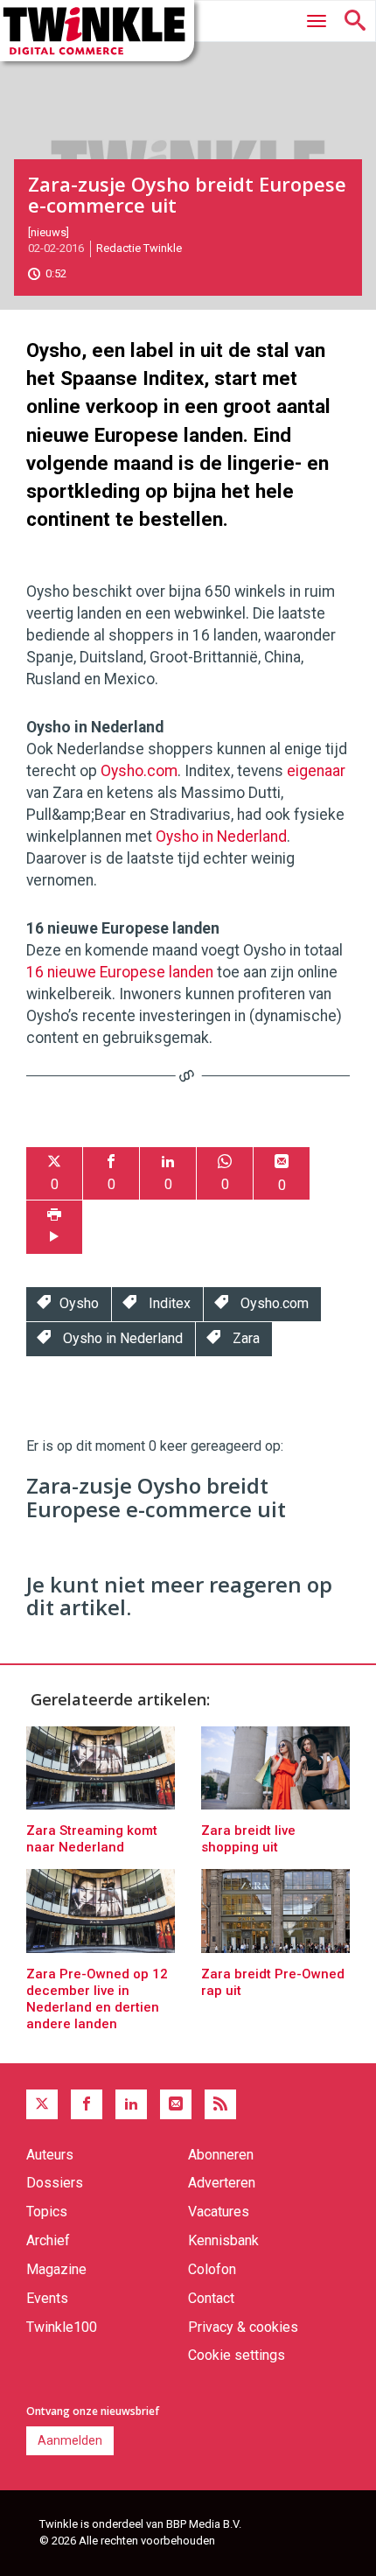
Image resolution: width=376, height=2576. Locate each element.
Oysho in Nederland (221, 836)
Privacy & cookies (243, 2327)
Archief (48, 2240)
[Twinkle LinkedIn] (131, 2104)
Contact (211, 2298)
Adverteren (222, 2183)
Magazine (56, 2269)
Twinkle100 (62, 2327)
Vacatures (219, 2212)
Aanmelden (70, 2440)
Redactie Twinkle (139, 248)
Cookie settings (237, 2355)
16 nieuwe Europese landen (120, 972)
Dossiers (55, 2183)
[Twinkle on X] (42, 2104)
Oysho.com (139, 771)
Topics (47, 2212)
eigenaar (316, 771)
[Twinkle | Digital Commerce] (97, 31)
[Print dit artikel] (54, 1227)
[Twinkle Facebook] (87, 2104)
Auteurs (50, 2155)
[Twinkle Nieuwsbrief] (176, 2104)
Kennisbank (223, 2240)
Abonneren (221, 2155)
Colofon (212, 2269)
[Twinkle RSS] (220, 2104)
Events (47, 2298)
